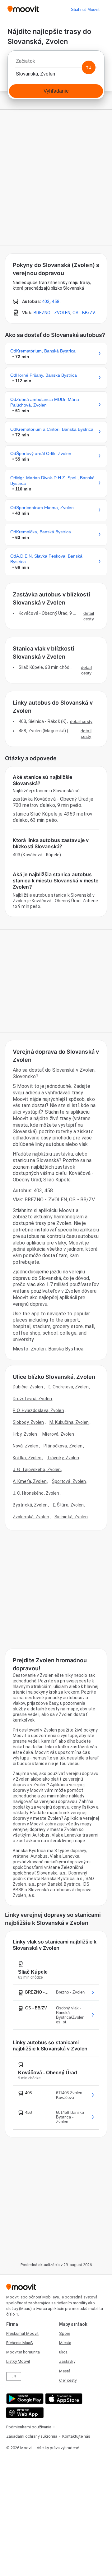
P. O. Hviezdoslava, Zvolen (38, 1410)
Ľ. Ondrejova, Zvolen (69, 1387)
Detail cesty (89, 616)
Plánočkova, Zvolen (63, 1446)
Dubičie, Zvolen (28, 1387)
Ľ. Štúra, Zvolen (68, 1505)
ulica (63, 2352)
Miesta (65, 2343)
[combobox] (56, 63)
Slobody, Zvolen (28, 1422)
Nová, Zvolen (26, 1446)
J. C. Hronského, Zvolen (36, 1493)
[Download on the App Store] (63, 2399)
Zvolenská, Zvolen (31, 1517)
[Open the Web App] (24, 2413)
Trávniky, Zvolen (63, 1458)
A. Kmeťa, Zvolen (30, 1481)
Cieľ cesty (68, 2380)
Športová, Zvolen (69, 1481)
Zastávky (67, 2361)
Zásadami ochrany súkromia (32, 2436)
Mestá (65, 2371)
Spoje (65, 2333)
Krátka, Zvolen (27, 1458)
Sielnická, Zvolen (71, 1517)
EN (14, 2376)
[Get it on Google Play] (24, 2399)
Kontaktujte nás (76, 2436)
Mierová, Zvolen (58, 1434)
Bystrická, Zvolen (30, 1505)
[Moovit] (23, 9)
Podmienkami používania (29, 2427)
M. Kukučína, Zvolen (69, 1422)
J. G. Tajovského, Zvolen (37, 1470)
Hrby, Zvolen (25, 1434)
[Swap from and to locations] (89, 67)
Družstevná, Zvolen (32, 1399)
